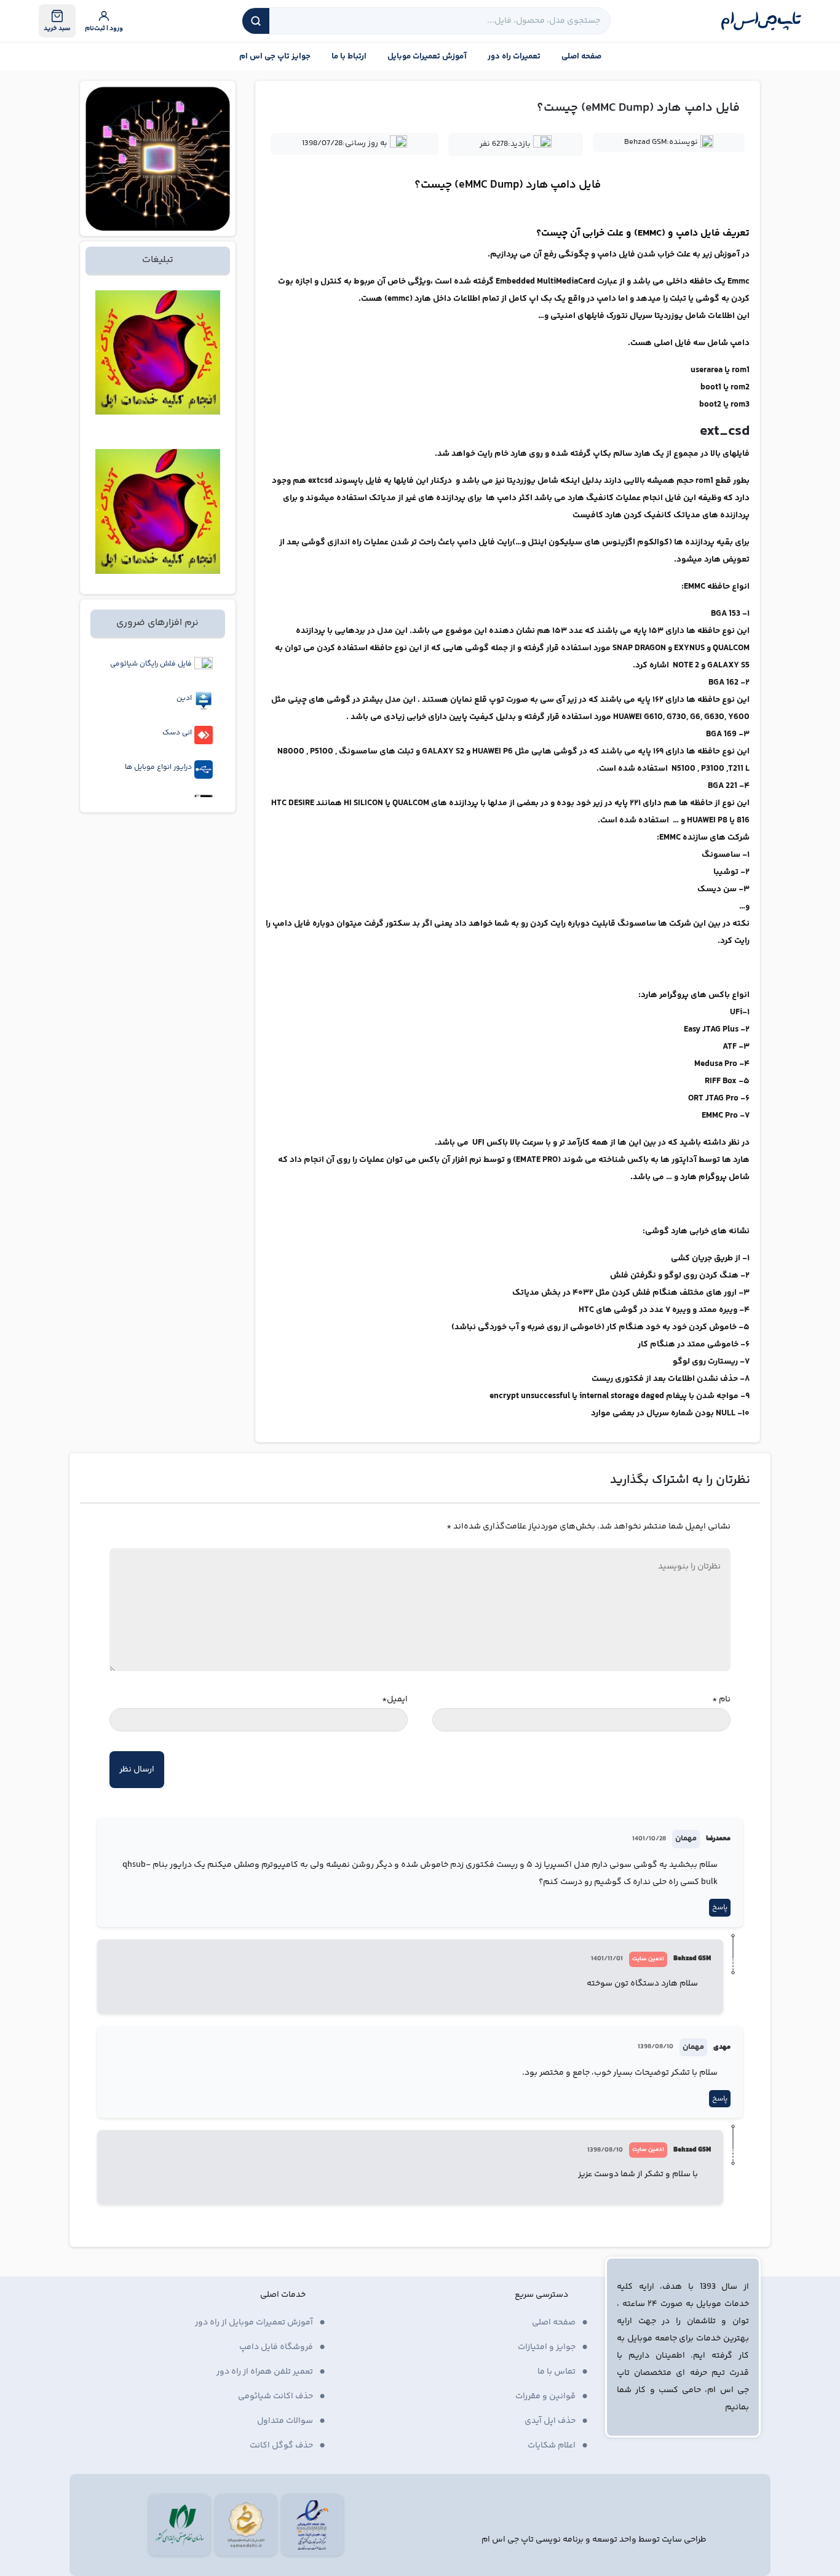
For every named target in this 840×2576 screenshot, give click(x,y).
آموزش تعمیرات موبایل (427, 57)
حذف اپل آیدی (550, 2421)
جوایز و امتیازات (547, 2347)
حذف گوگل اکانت (281, 2446)
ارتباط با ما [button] (349, 57)
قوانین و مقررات (545, 2396)
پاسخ (720, 1908)
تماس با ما (557, 2372)
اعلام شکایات (552, 2446)
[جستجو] (256, 21)
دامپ (563, 185)
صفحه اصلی (581, 57)
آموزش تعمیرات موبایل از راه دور (254, 2323)
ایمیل (395, 1699)
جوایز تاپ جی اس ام (275, 57)
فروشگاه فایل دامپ (276, 2347)
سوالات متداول (285, 2421)
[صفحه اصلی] (761, 21)
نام (721, 1699)
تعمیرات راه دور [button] (514, 57)
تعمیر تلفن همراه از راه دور (265, 2372)
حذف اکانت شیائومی (275, 2396)
